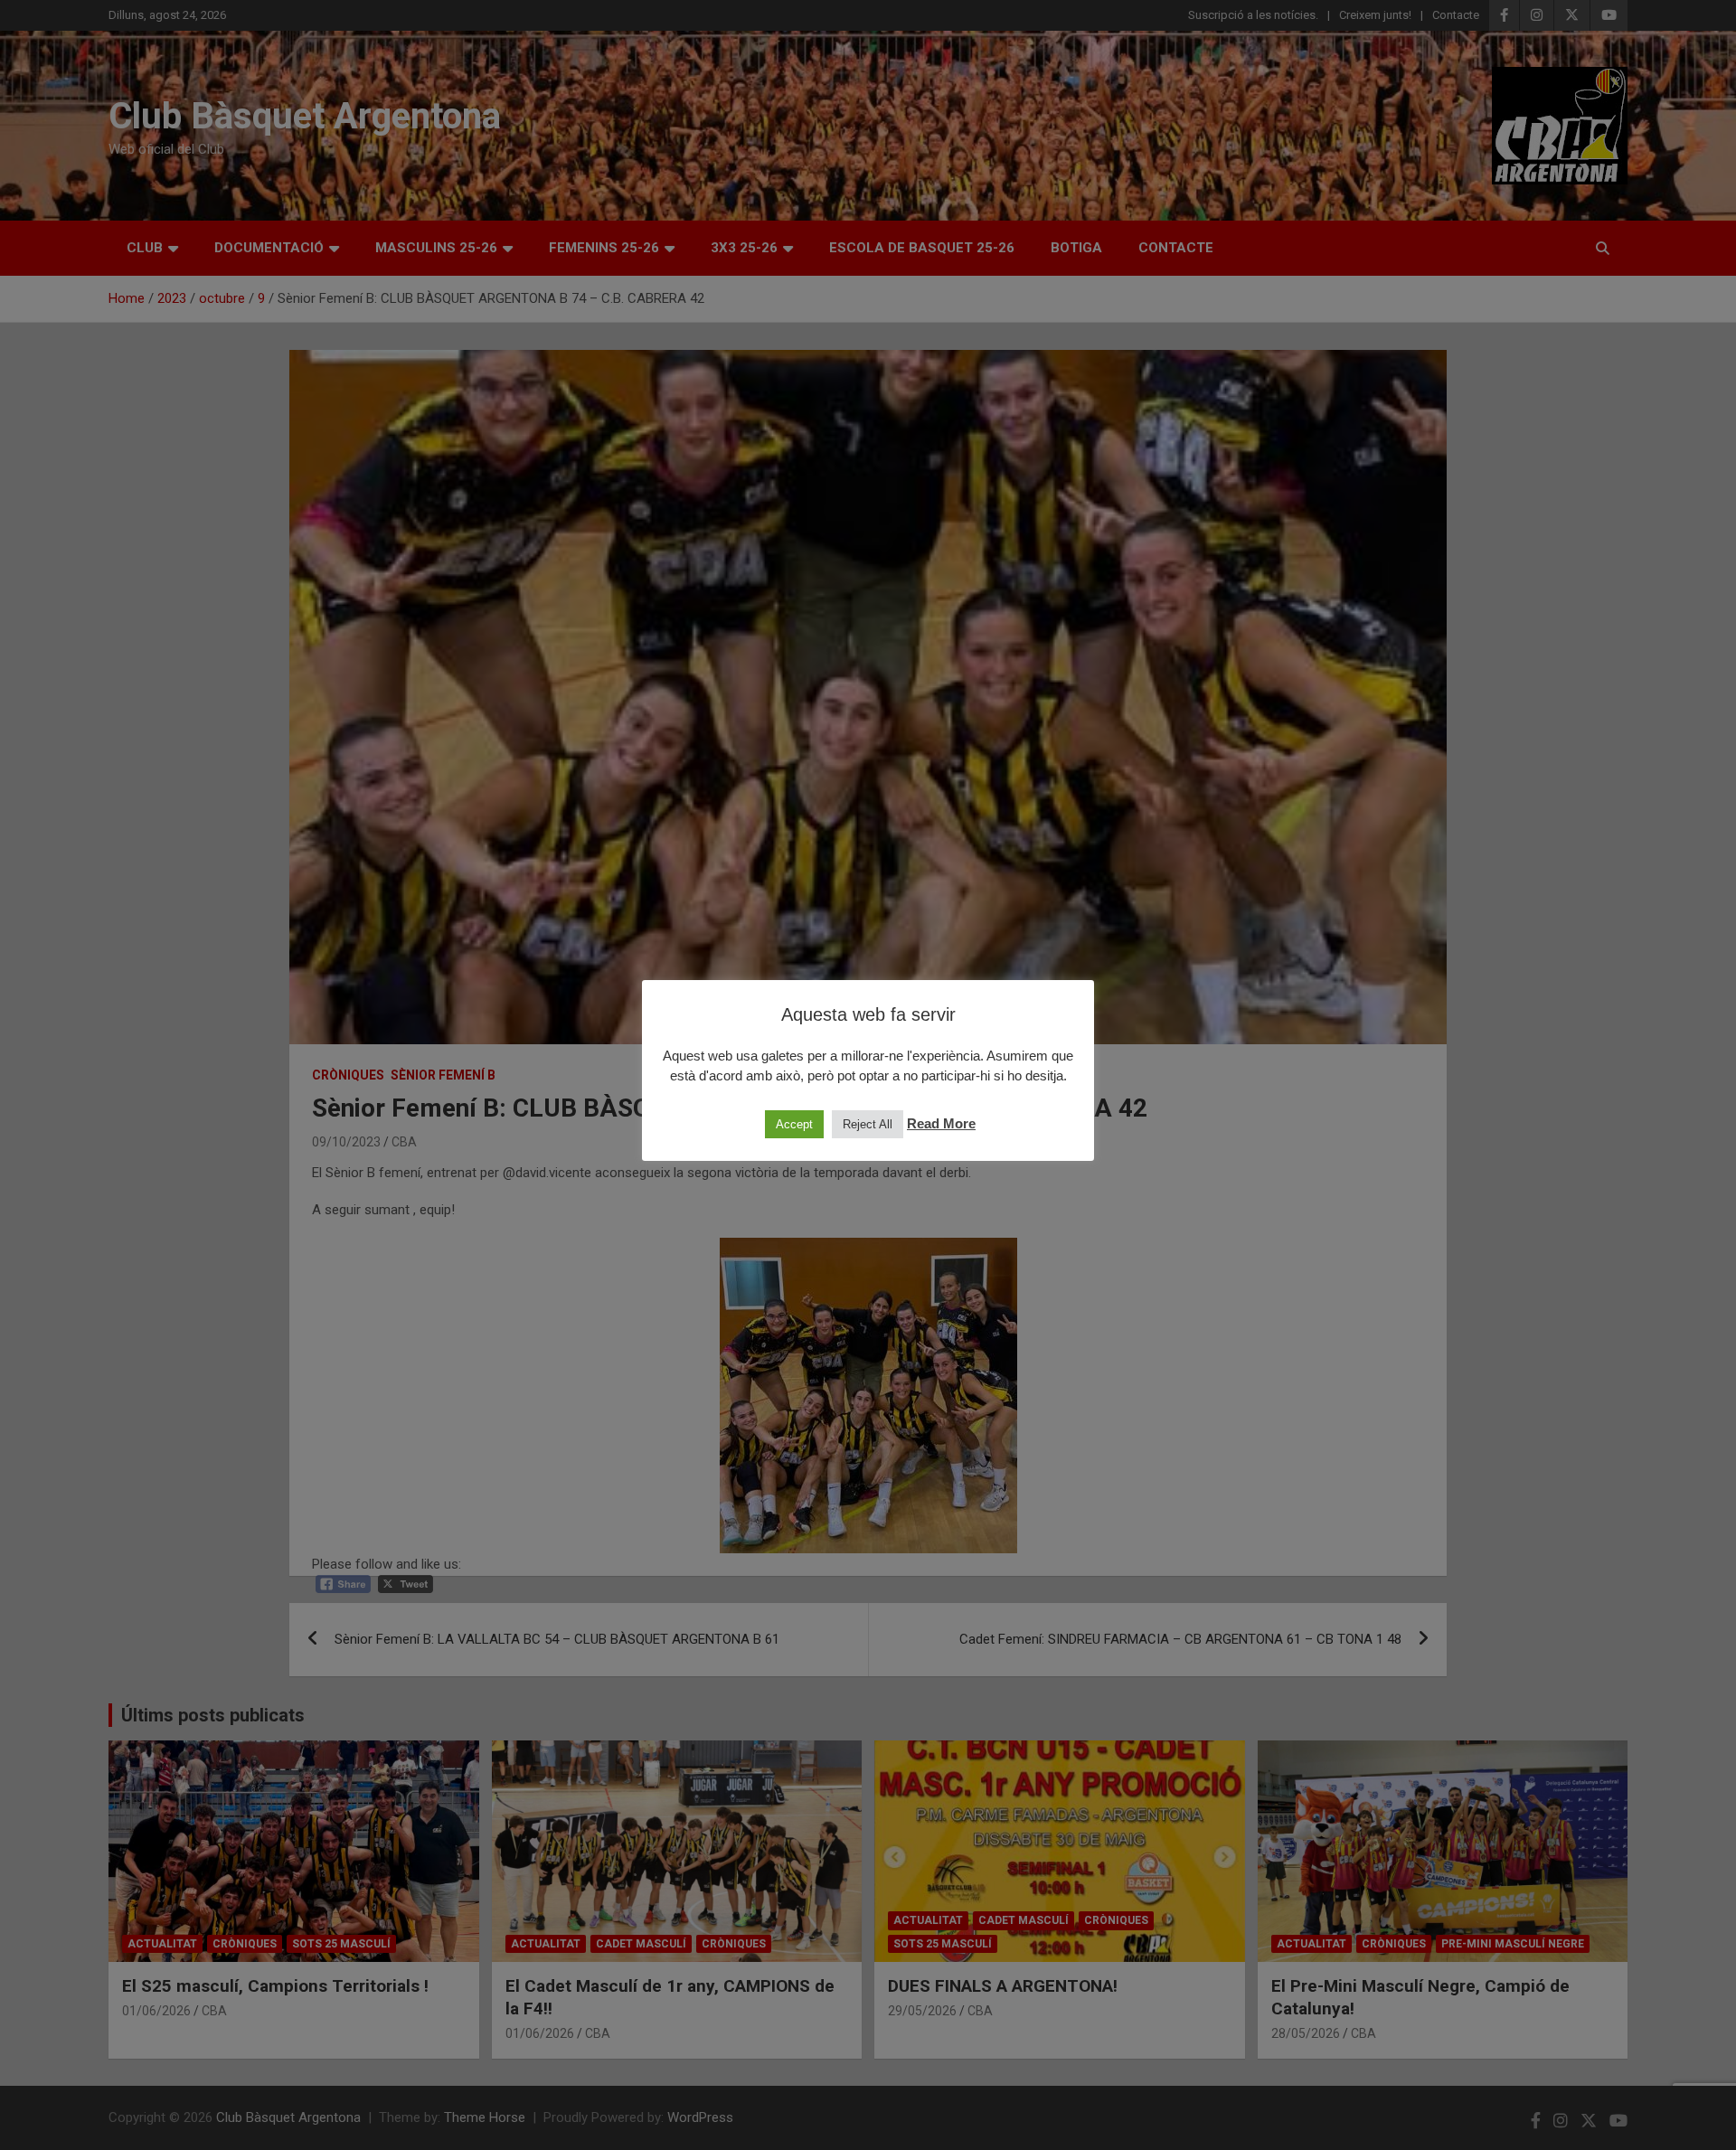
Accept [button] (794, 1124)
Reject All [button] (868, 1124)
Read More (941, 1123)
